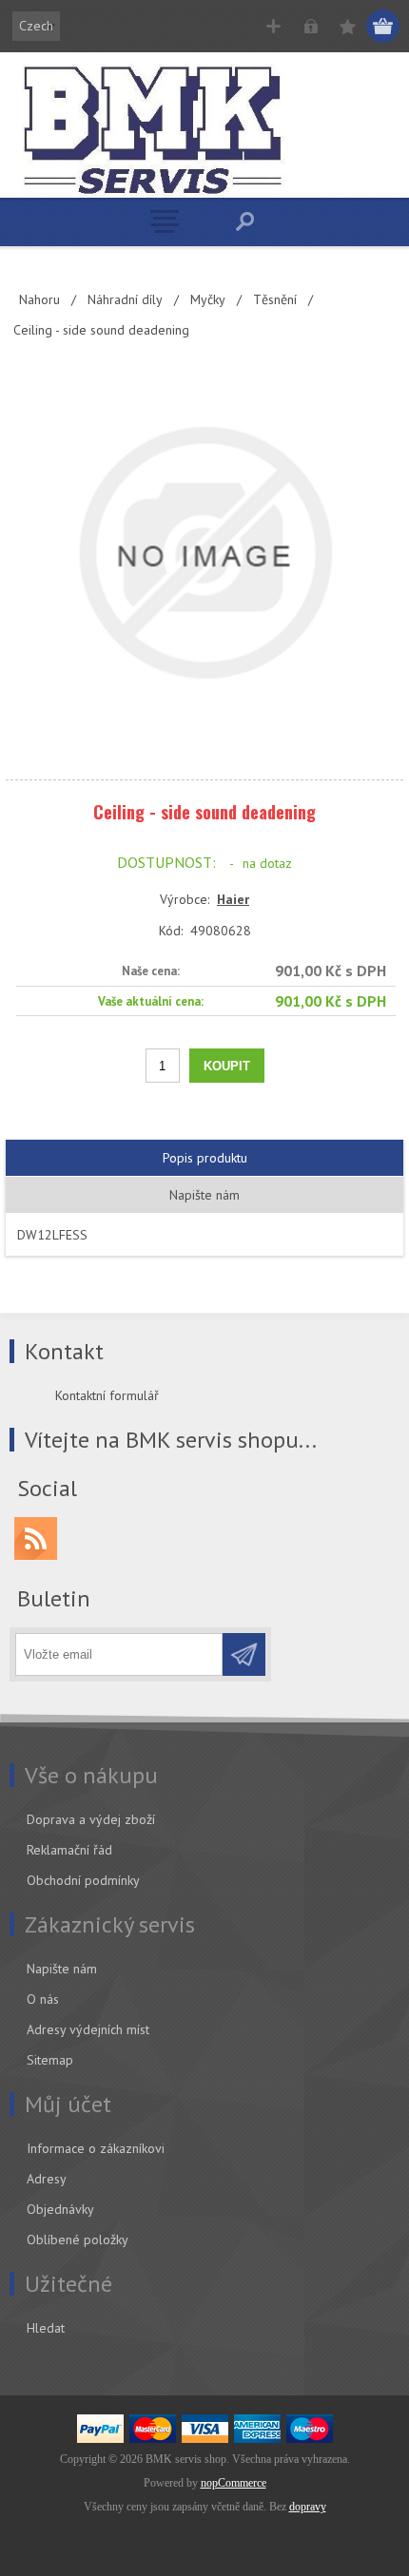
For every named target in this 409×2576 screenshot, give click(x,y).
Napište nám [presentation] (204, 1195)
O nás (43, 1999)
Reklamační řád (69, 1850)
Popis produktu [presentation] (205, 1158)
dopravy (308, 2507)
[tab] (204, 1158)
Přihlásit (311, 26)
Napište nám (62, 1969)
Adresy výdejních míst (88, 2029)
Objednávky (60, 2209)
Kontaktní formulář (107, 1395)
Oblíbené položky (78, 2240)
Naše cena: (151, 971)
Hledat (46, 2328)
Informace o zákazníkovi (96, 2148)
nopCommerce (234, 2483)
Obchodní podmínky (83, 1880)
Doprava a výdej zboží (91, 1819)
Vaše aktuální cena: (151, 1000)
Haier (233, 899)
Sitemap (50, 2060)
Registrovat (273, 26)
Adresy (47, 2179)
